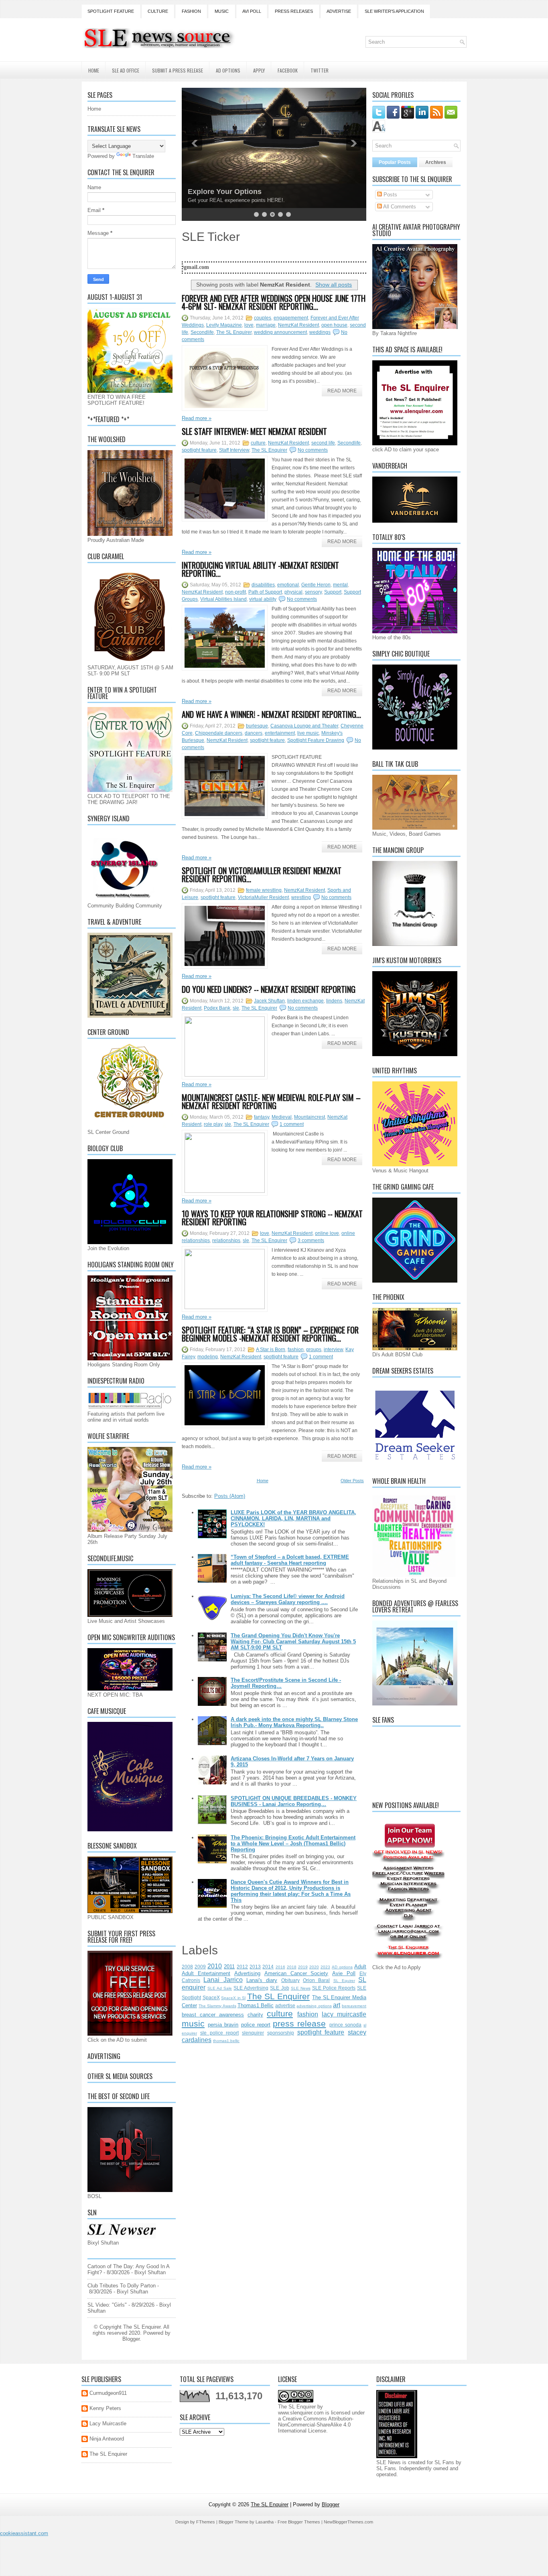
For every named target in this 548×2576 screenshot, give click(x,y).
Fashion (191, 11)
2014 (268, 1967)
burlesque (257, 726)
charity (255, 2015)
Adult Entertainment (206, 1973)
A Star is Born (271, 1350)
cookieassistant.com (24, 2533)
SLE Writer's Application (394, 11)
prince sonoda (345, 2025)
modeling (208, 1357)
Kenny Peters (105, 2408)
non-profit (235, 592)
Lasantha (265, 2522)
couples (263, 318)
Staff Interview (234, 450)
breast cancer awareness (213, 2015)
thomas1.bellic (226, 2041)
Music (222, 11)
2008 (187, 1967)
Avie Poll (344, 1973)
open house (334, 325)
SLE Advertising (251, 1988)
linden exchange (305, 1001)
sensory (313, 592)
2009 (200, 1967)
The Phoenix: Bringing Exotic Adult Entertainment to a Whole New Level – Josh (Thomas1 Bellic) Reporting (293, 1844)
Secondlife (202, 332)
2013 (255, 1967)
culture (258, 443)
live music (308, 733)
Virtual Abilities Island (223, 599)
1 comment (292, 1124)
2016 (280, 1967)
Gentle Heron (316, 585)
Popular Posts (395, 162)
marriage (266, 325)
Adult (360, 1967)
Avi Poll (252, 11)
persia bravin (223, 2025)
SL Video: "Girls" (107, 2305)
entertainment (280, 733)
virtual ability (263, 599)
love (249, 325)
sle (236, 1008)
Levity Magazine (224, 325)
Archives (436, 162)
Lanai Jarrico (223, 1980)
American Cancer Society (296, 1973)
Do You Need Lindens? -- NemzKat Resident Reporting (269, 989)
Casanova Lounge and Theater (304, 726)
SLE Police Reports (334, 1988)
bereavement (354, 2006)
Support (333, 592)
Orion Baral (316, 1980)
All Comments (399, 207)
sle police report (220, 2033)
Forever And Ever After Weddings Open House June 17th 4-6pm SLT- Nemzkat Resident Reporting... (274, 302)
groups (314, 1350)
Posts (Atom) (230, 1496)
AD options (342, 1967)
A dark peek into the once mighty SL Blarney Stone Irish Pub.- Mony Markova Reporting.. (294, 1722)
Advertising (247, 1973)
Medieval (282, 1117)
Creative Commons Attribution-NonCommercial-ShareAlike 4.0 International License (316, 2425)
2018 (292, 1967)
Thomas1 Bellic (256, 2005)
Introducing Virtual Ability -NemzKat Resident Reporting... (260, 569)
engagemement (291, 318)
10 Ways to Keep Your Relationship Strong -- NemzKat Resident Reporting (272, 1218)
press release (299, 2023)
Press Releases (294, 11)
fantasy (262, 1117)
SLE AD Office (126, 70)
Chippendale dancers (219, 733)
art (337, 2005)
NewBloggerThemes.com (348, 2522)
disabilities (263, 585)
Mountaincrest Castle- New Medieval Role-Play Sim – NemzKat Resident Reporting (271, 1101)
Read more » (197, 418)
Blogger (131, 2339)
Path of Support (265, 592)
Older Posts (352, 1481)
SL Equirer (344, 1981)
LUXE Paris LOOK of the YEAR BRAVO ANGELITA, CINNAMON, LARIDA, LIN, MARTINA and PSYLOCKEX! (293, 1518)
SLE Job (279, 1988)
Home (94, 70)
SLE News (301, 1988)
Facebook (288, 70)
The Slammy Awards (217, 2006)
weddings (320, 332)
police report (256, 2025)
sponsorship (281, 2033)
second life (323, 443)
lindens (334, 1001)
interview (333, 1350)
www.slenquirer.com (301, 2413)
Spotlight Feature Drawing (316, 740)
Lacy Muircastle (108, 2423)
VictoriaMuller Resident (263, 897)
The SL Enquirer (234, 332)
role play (213, 1124)
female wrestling (264, 890)
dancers (254, 733)
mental (340, 585)
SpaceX (211, 1997)
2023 (325, 1967)
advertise (285, 2005)
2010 (215, 1966)
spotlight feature (199, 450)
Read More (342, 391)
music (193, 2023)
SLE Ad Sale (220, 1988)
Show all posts (334, 285)
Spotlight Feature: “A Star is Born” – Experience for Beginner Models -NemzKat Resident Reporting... (270, 1334)
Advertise (339, 11)
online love (327, 1233)
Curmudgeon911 (108, 2393)
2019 (303, 1967)
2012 (242, 1967)
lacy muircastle (344, 2014)
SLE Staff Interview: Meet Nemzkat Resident (254, 431)
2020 (314, 1967)
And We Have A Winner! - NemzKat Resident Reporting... (271, 714)
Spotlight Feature (111, 11)
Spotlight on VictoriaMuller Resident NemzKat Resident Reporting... (262, 875)
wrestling (301, 897)
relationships (226, 1241)
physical (293, 592)
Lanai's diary (262, 1980)
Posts (390, 195)
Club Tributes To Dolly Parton (122, 2286)
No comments (313, 450)
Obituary (290, 1980)
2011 (229, 1967)
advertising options (314, 2006)
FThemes (206, 2522)
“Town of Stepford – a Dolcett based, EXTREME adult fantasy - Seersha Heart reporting (290, 1560)
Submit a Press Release (178, 70)
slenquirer (253, 2033)
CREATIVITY (209, 192)
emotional (288, 585)
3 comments (311, 1241)
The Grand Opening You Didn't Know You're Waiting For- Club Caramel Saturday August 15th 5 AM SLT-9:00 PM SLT (293, 1642)
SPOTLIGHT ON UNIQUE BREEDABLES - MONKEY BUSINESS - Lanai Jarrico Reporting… (294, 1801)
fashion (296, 1350)
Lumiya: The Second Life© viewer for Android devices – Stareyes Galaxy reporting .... (288, 1599)
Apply (259, 70)
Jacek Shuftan (269, 1001)
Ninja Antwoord (107, 2439)
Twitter (320, 70)
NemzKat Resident (298, 325)
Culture (158, 11)
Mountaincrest (310, 1117)
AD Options (228, 70)
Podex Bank (217, 1008)
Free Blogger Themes (299, 2522)
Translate (143, 156)
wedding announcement (280, 332)
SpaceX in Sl (233, 1998)
